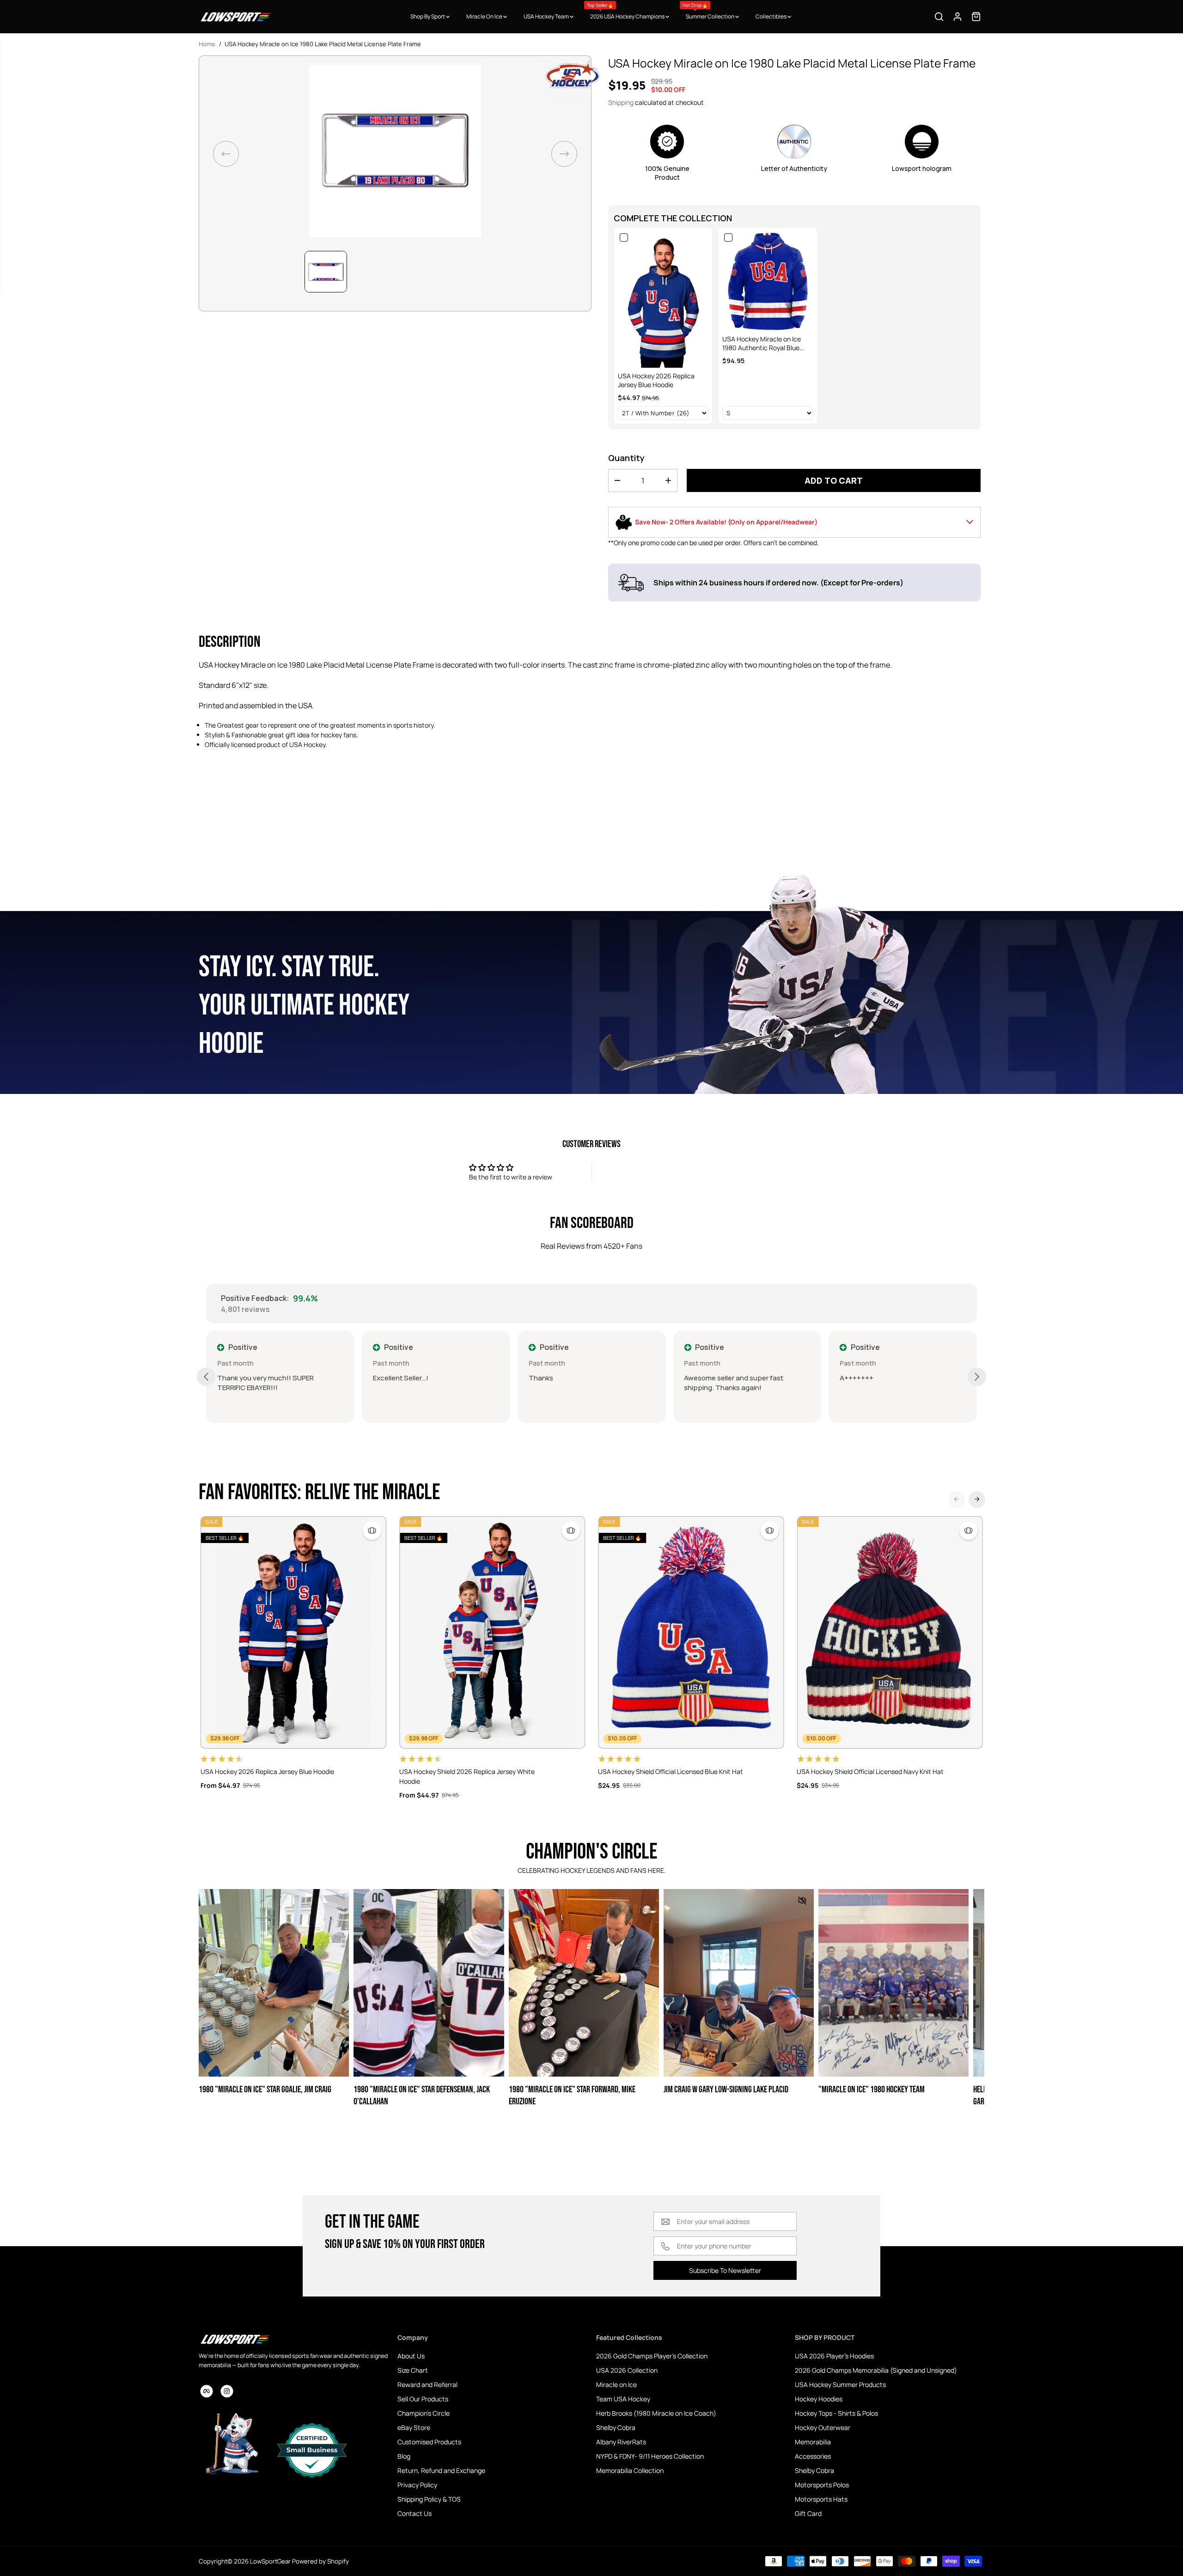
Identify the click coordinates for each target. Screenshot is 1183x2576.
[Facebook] (207, 2391)
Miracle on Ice (616, 2385)
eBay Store (414, 2427)
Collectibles (771, 16)
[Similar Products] (372, 1531)
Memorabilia (813, 2442)
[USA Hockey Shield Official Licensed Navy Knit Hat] (890, 1632)
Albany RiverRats (621, 2442)
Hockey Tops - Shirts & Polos (836, 2413)
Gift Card (808, 2513)
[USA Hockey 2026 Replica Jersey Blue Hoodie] (293, 1632)
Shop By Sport (428, 16)
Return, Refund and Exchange (441, 2470)
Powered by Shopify (320, 2561)
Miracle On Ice (485, 16)
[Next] (977, 1499)
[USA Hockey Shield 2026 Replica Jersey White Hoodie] (492, 1632)
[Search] (939, 17)
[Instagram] (227, 2391)
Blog (404, 2456)
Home (207, 44)
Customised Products (429, 2442)
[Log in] (957, 17)
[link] (663, 299)
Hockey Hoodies (819, 2399)
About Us (411, 2356)
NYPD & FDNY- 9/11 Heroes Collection (650, 2456)
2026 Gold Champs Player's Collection (652, 2356)
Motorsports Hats (821, 2499)
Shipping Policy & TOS (429, 2499)
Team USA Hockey (623, 2399)
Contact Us (415, 2513)
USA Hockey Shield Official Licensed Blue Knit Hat (671, 1771)
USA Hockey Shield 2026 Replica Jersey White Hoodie (467, 1776)
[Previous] (957, 1499)
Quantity (626, 458)
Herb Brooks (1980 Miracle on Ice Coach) (656, 2413)
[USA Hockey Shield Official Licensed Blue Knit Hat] (691, 1632)
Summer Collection (709, 11)
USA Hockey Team (547, 16)
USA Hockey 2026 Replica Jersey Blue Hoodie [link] (656, 380)
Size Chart (413, 2370)
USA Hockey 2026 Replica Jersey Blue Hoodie (267, 1771)
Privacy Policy (417, 2485)
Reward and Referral (427, 2385)
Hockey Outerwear (823, 2427)
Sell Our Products (423, 2399)
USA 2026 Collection (627, 2370)
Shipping (621, 102)
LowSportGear (270, 2561)
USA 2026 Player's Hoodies (834, 2356)
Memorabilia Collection (630, 2470)
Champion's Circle (424, 2413)
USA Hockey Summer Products (840, 2385)
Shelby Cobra (616, 2427)
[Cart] (976, 17)
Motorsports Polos (822, 2485)
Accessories (813, 2456)
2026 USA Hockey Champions (626, 11)
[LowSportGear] (236, 17)
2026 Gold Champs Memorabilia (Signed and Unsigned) (876, 2370)
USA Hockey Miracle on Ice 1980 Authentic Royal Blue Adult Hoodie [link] (762, 343)
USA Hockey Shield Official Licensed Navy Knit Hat (870, 1771)
